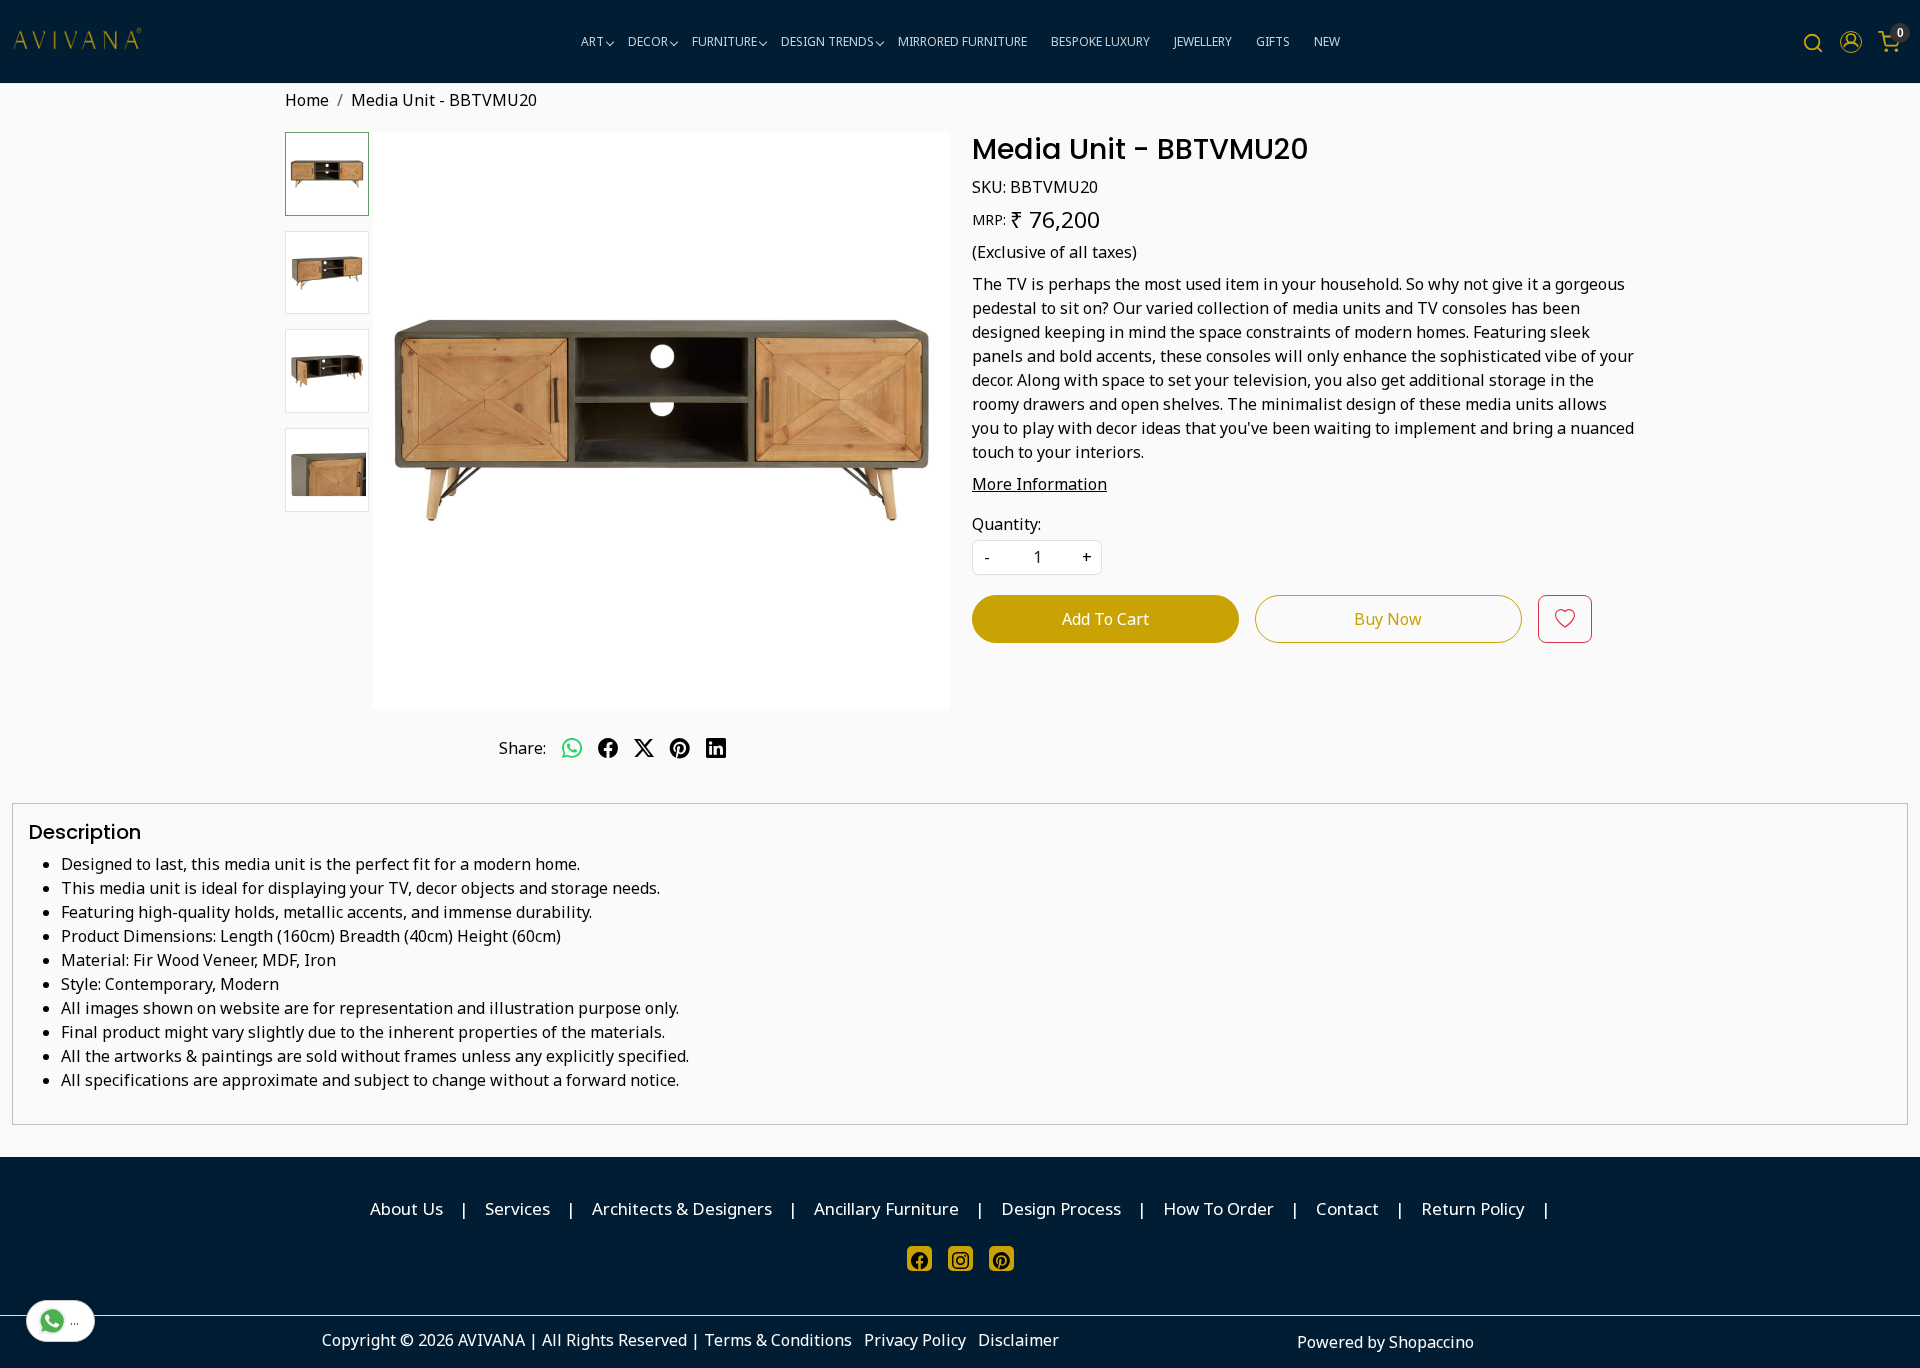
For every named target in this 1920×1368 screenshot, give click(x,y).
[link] (1813, 41)
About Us (406, 1208)
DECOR (648, 41)
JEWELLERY (1203, 41)
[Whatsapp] (572, 748)
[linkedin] (716, 748)
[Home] (77, 41)
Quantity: (1006, 524)
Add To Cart (1105, 619)
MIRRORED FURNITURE (962, 41)
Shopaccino (1431, 1342)
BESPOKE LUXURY (1100, 41)
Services (517, 1208)
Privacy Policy (915, 1340)
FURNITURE (724, 41)
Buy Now (1388, 619)
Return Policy (1473, 1208)
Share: (522, 748)
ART (592, 41)
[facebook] (608, 748)
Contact (1347, 1208)
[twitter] (644, 748)
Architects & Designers (682, 1208)
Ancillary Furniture (886, 1208)
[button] (1851, 42)
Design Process (1061, 1208)
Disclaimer (1018, 1340)
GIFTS (1273, 41)
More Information (1039, 484)
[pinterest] (680, 748)
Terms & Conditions (778, 1340)
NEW (1327, 41)
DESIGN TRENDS (827, 41)
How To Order (1218, 1208)
